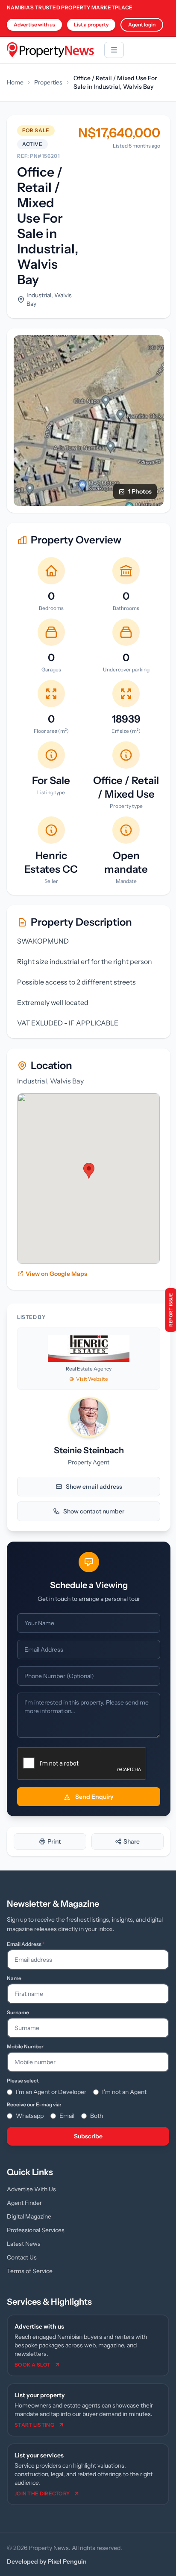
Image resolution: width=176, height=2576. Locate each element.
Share (132, 1841)
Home (15, 82)
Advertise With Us (31, 2189)
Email (67, 2116)
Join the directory (42, 2493)
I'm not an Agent (124, 2092)
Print (54, 1841)
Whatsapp (30, 2116)
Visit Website (92, 1379)
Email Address (26, 1944)
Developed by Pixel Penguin (47, 2561)
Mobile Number (25, 2046)
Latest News (24, 2244)
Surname (18, 2012)
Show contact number (94, 1511)
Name (14, 1978)
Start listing (34, 2425)
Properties (48, 82)
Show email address (94, 1487)
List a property (91, 25)
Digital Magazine (29, 2216)
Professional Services (36, 2230)
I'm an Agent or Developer (51, 2092)
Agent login (142, 25)
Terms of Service (30, 2271)
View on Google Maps (56, 1274)
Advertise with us (34, 25)
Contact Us (22, 2257)
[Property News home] (50, 50)
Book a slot (32, 2365)
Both (97, 2116)
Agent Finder (24, 2203)
